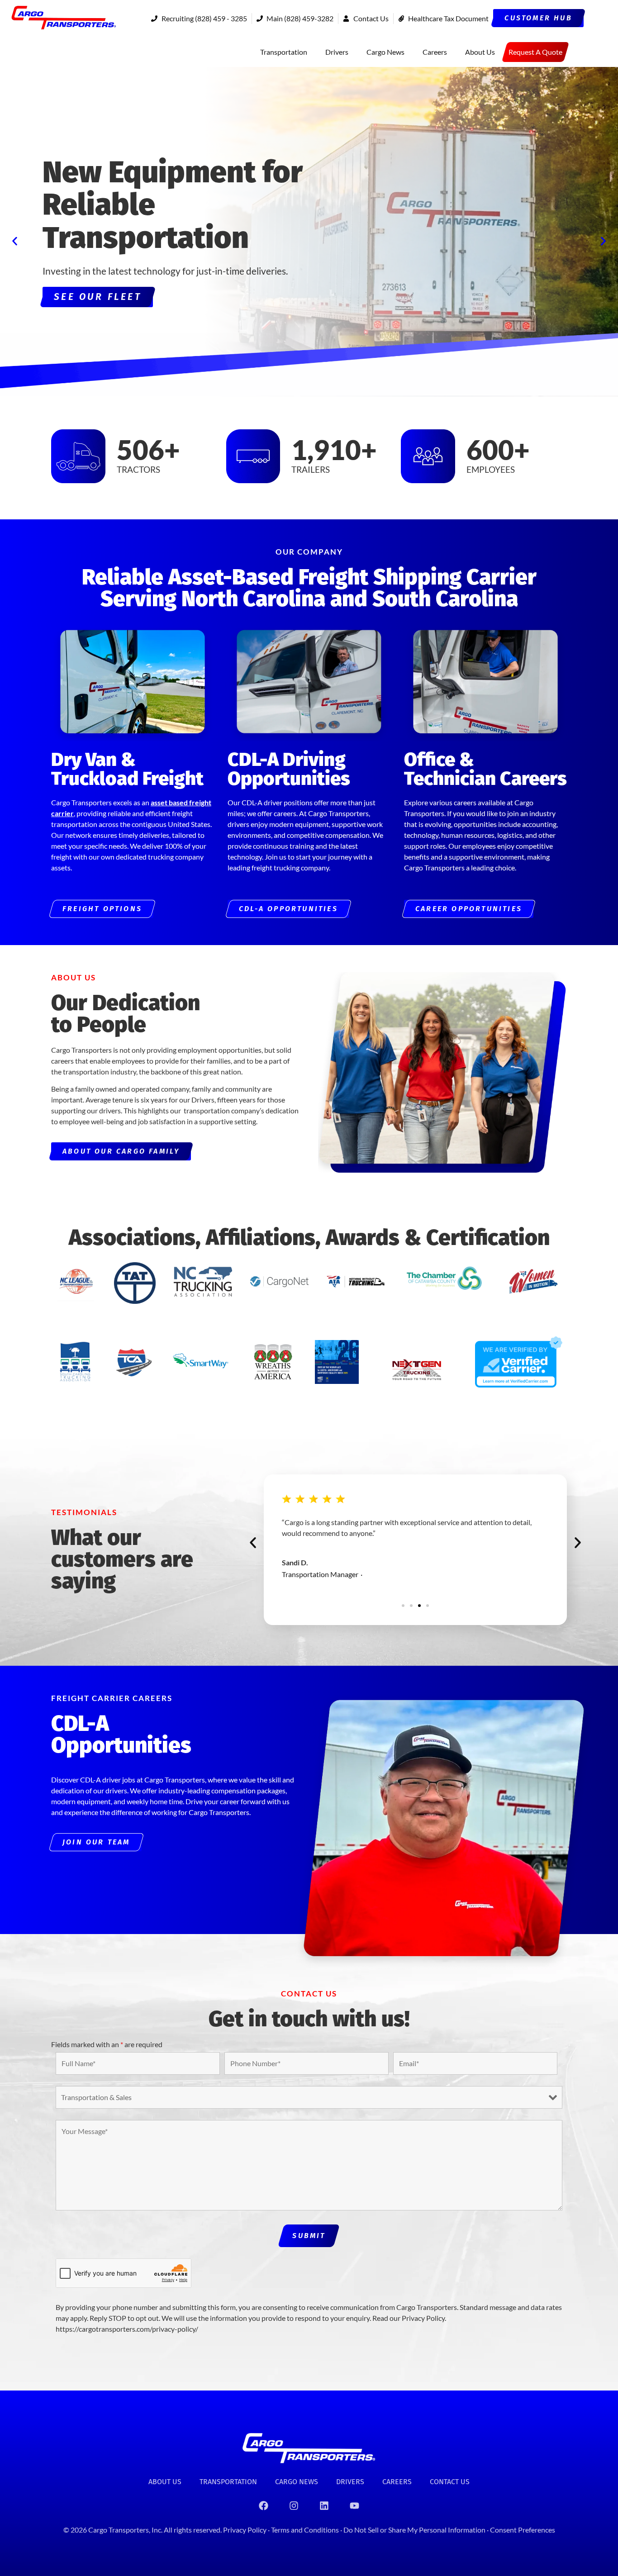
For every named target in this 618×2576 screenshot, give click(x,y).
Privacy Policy (245, 2530)
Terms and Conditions (306, 2530)
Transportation (284, 52)
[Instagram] (294, 2506)
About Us (480, 52)
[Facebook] (264, 2506)
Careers (435, 52)
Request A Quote (535, 52)
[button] (15, 241)
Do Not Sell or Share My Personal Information (414, 2530)
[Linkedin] (324, 2506)
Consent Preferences (523, 2530)
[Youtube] (355, 2506)
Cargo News (385, 52)
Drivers (337, 52)
